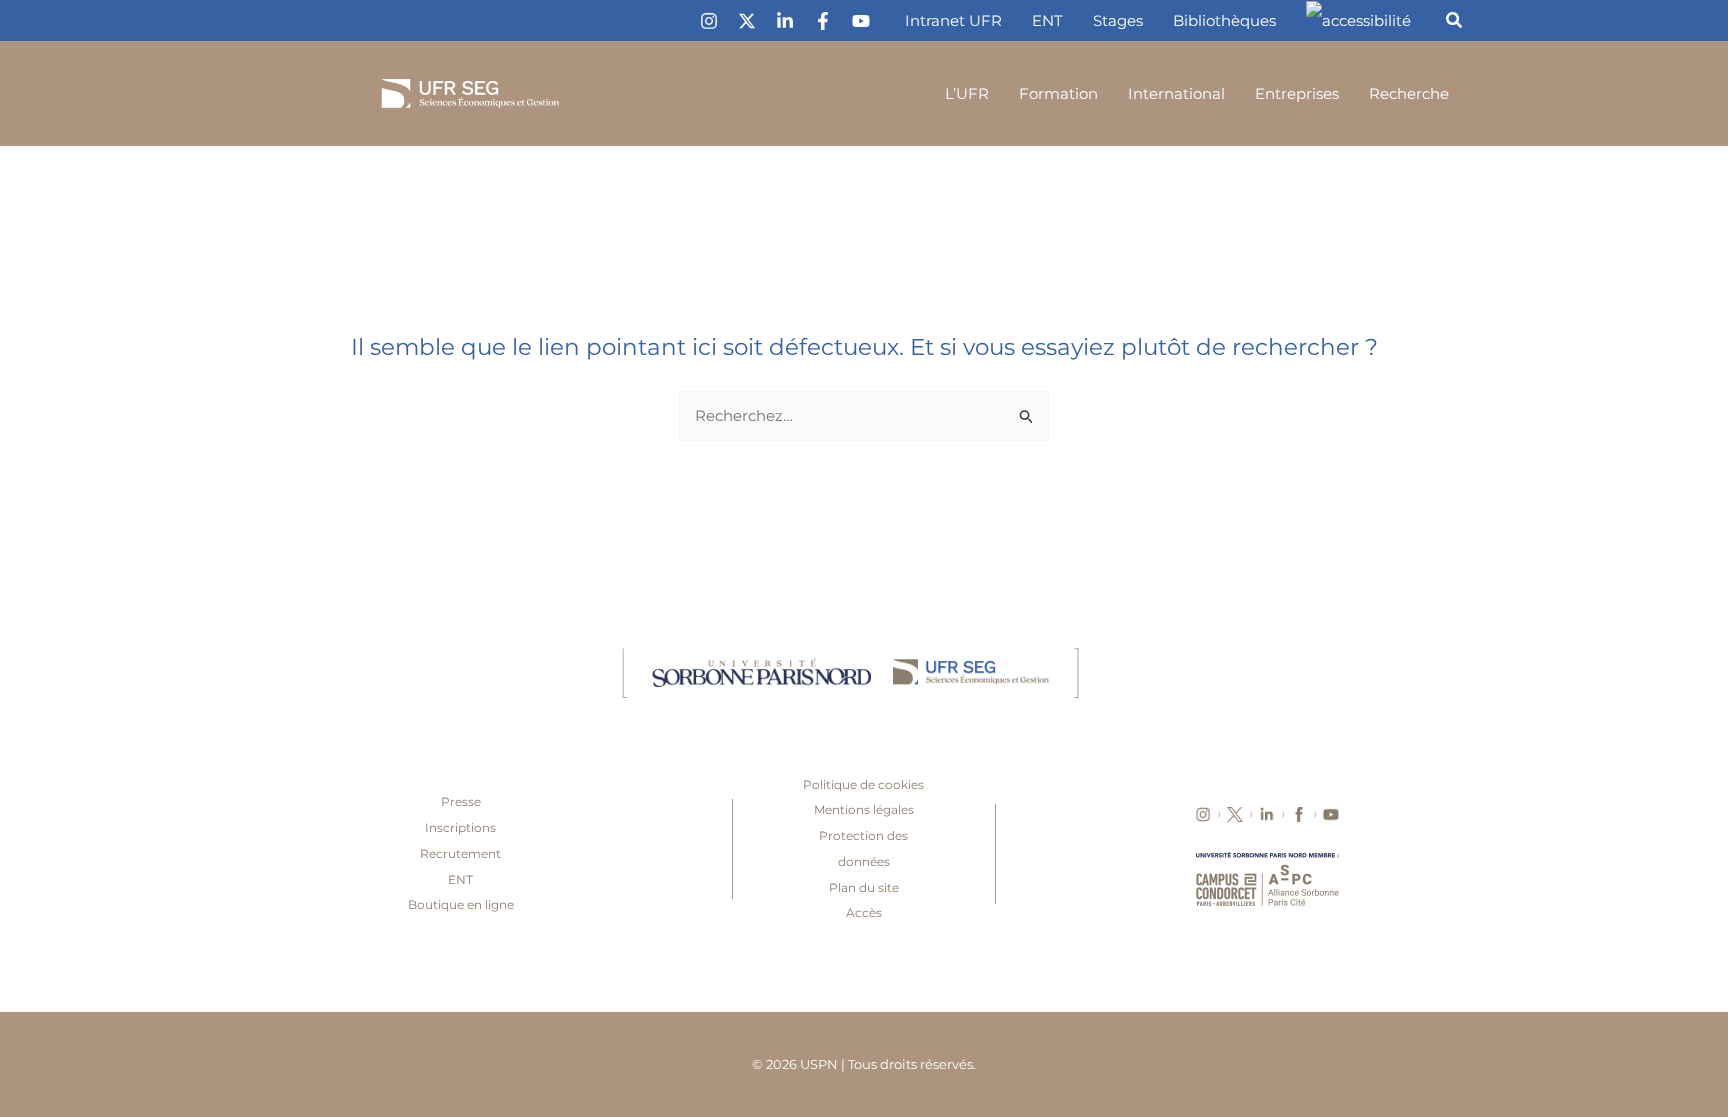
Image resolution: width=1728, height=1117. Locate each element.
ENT (460, 879)
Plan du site (864, 887)
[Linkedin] (785, 21)
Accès (864, 912)
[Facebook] (823, 21)
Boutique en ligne (461, 904)
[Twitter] (747, 21)
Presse (461, 801)
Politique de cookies (863, 784)
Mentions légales (864, 809)
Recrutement (460, 853)
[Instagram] (709, 21)
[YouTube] (861, 21)
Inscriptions (460, 827)
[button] (1455, 23)
